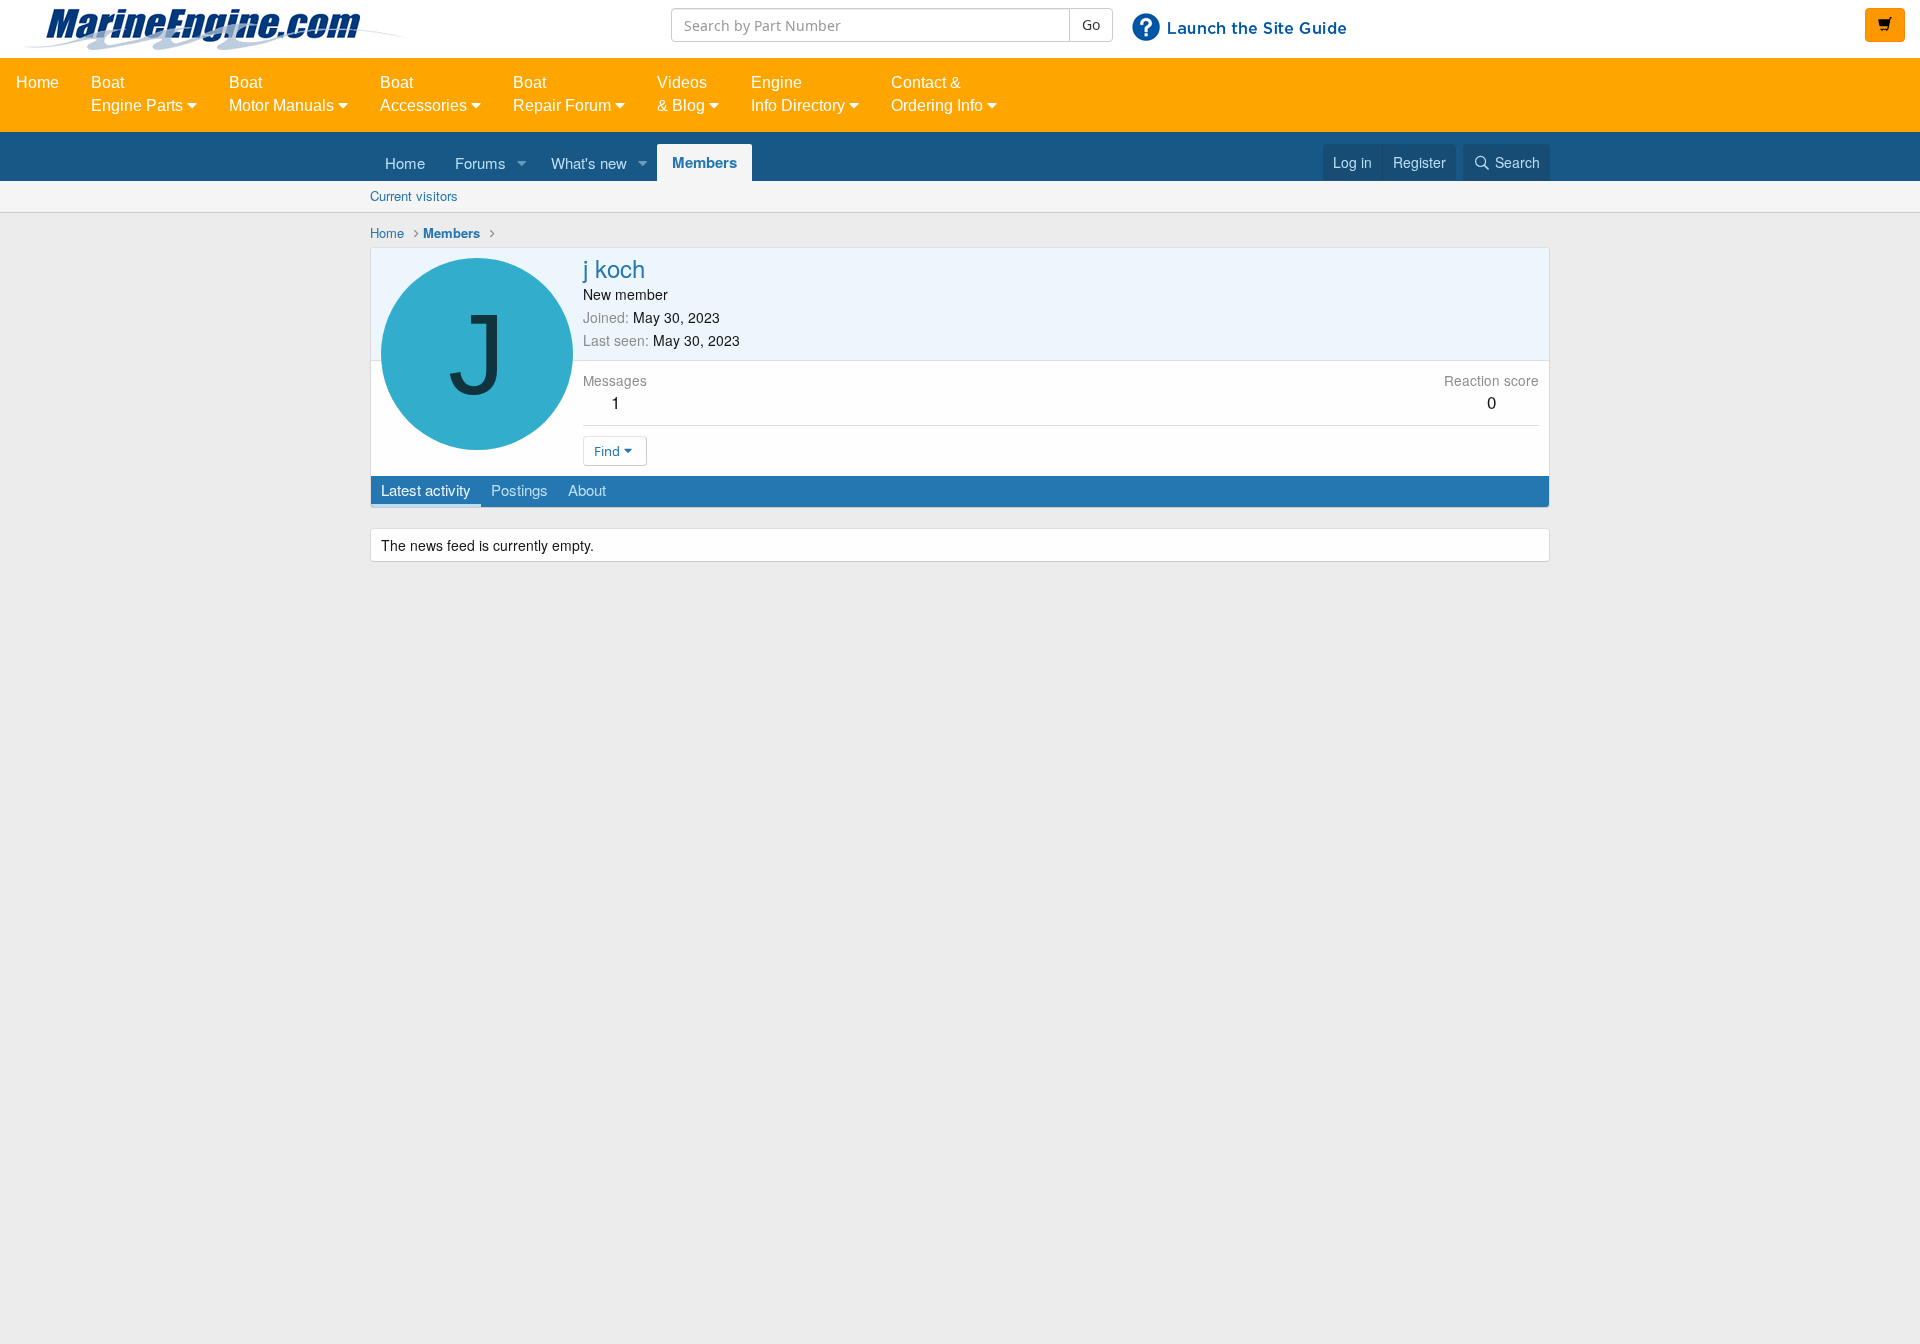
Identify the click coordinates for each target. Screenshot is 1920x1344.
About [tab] (587, 489)
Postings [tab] (519, 489)
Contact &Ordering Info (939, 94)
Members (704, 162)
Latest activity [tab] (426, 489)
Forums (480, 162)
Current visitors (414, 195)
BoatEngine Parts (139, 94)
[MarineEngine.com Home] (320, 29)
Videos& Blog (683, 94)
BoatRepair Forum (564, 94)
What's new (589, 162)
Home (37, 82)
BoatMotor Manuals (283, 94)
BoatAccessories (425, 94)
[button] (522, 162)
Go (1091, 24)
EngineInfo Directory (800, 94)
